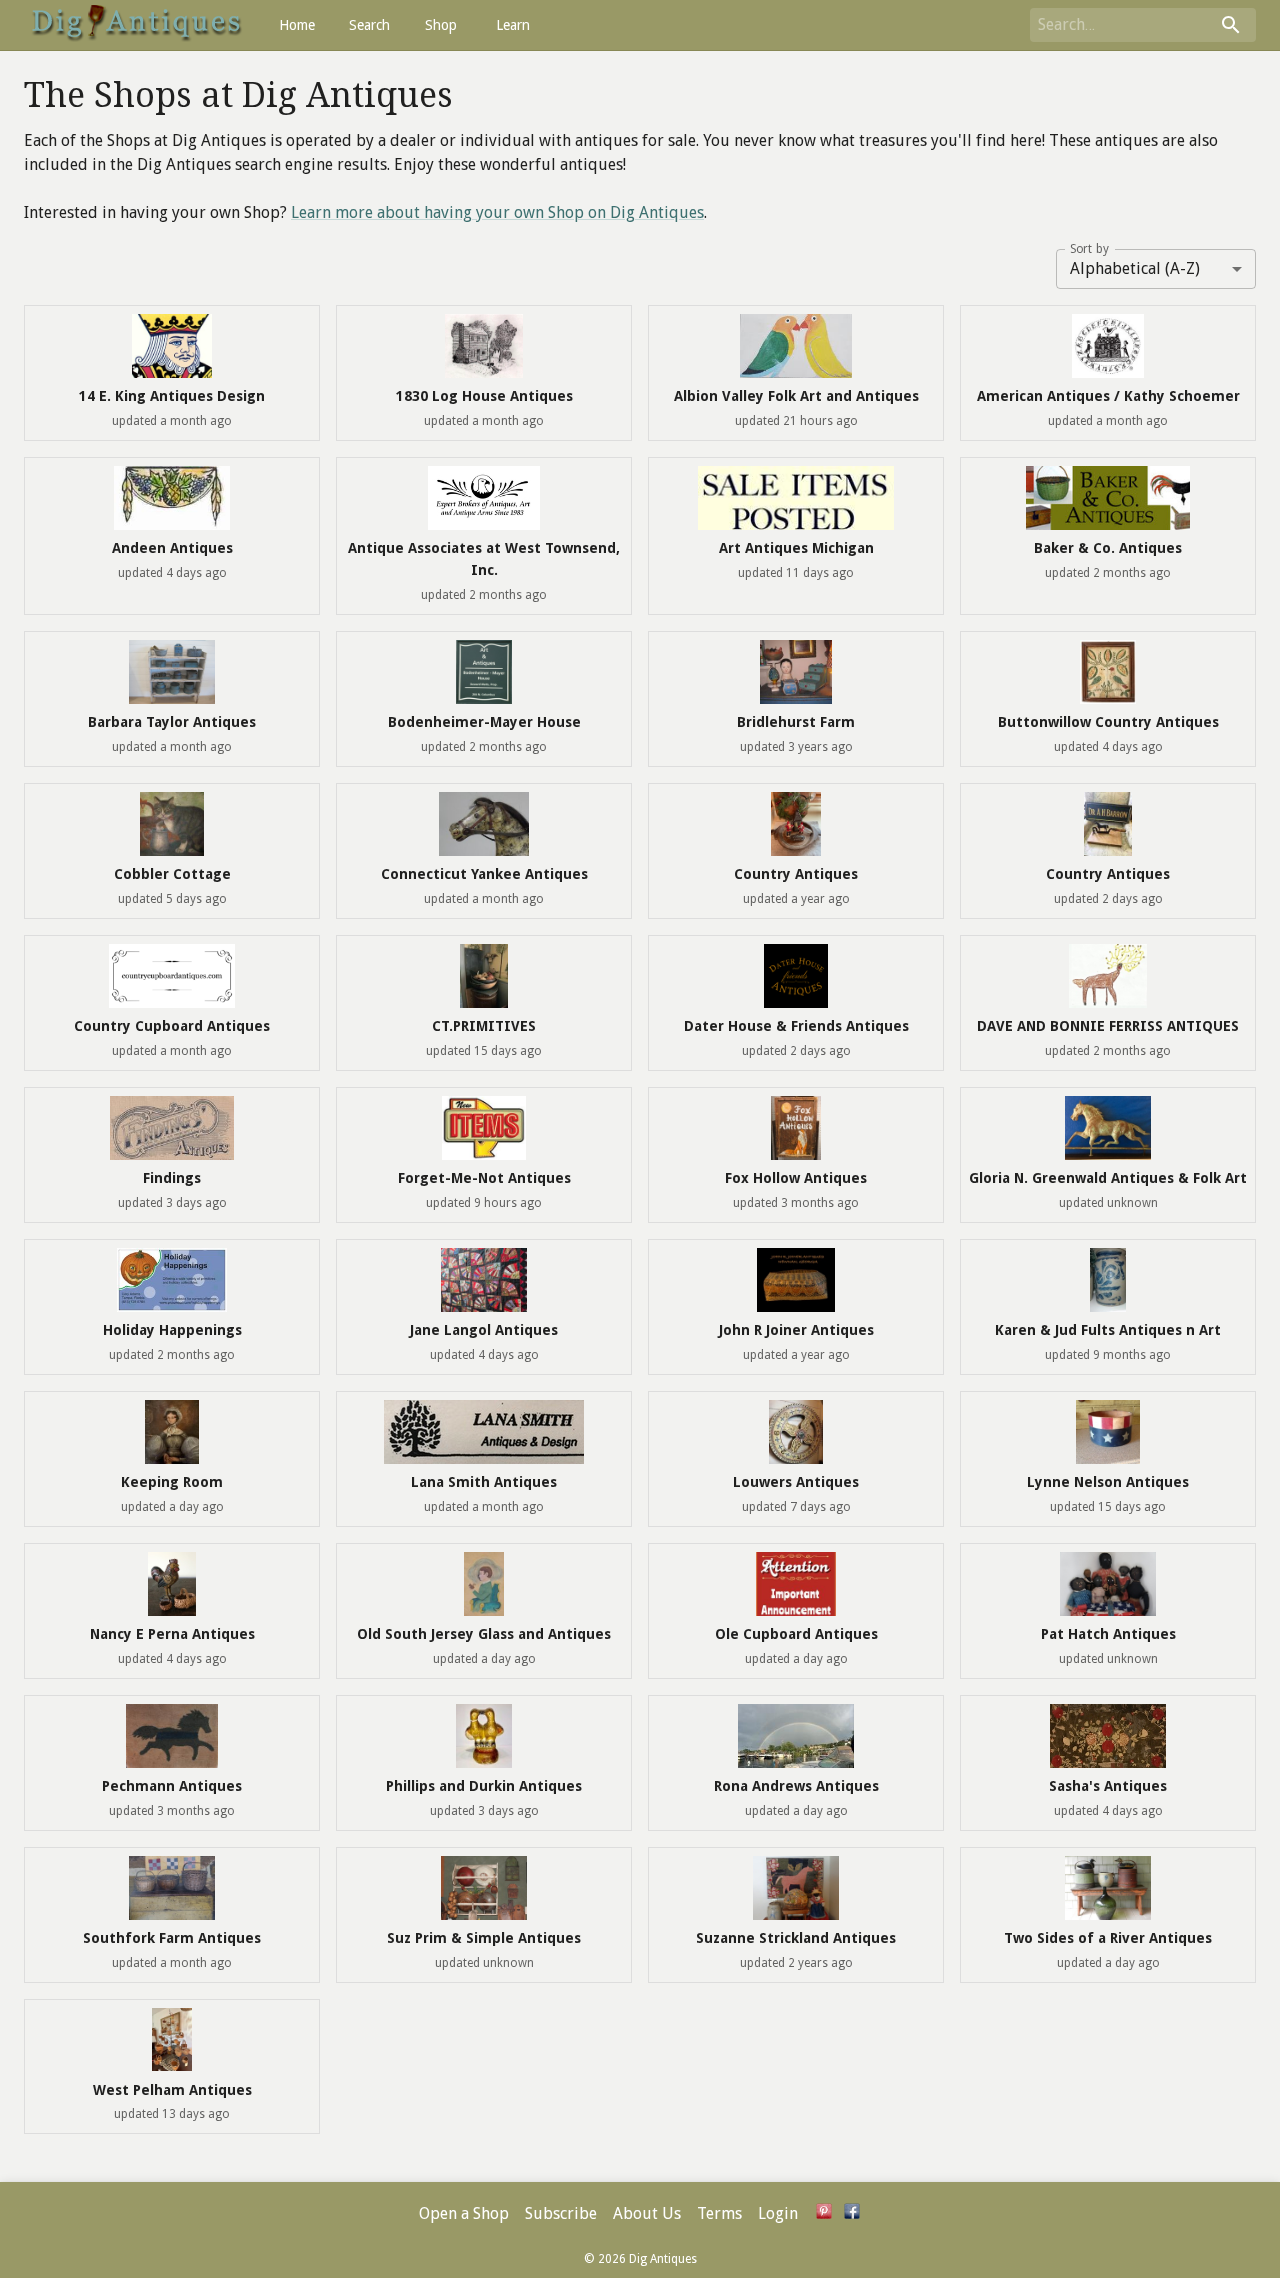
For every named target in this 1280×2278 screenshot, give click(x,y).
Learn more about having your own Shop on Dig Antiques (497, 212)
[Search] (1231, 25)
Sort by (1089, 248)
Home (297, 25)
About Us (647, 2213)
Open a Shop (464, 2213)
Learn (513, 25)
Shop (441, 25)
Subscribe (561, 2213)
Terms (719, 2213)
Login (778, 2213)
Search (369, 25)
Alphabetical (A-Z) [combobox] (1135, 268)
